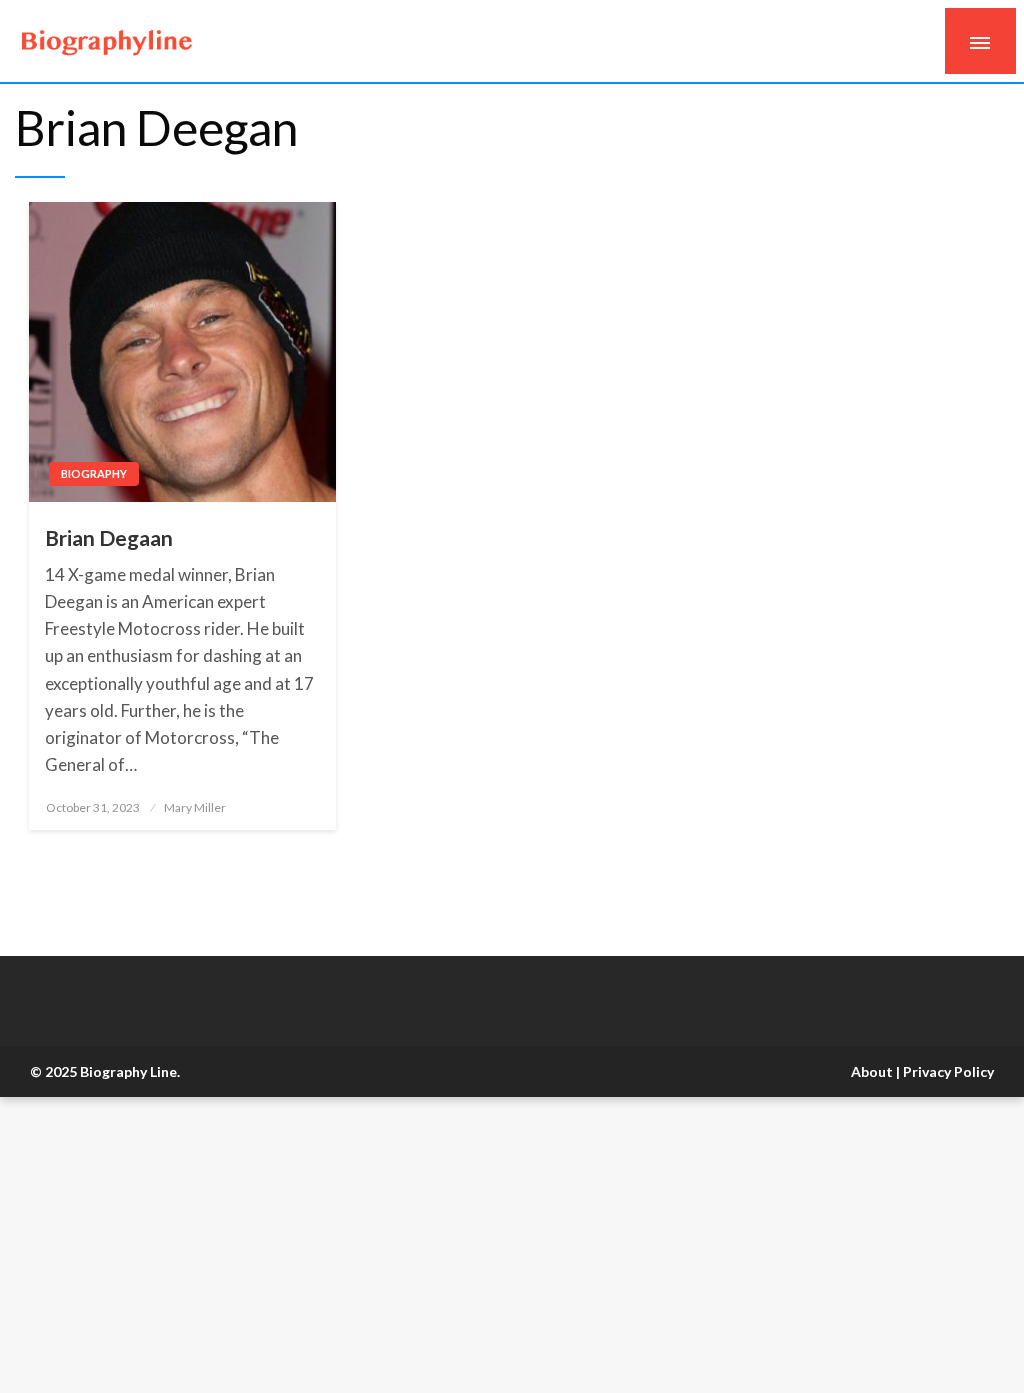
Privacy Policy (948, 1071)
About (872, 1071)
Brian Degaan (109, 537)
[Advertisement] (512, 1245)
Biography (94, 473)
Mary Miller (195, 807)
